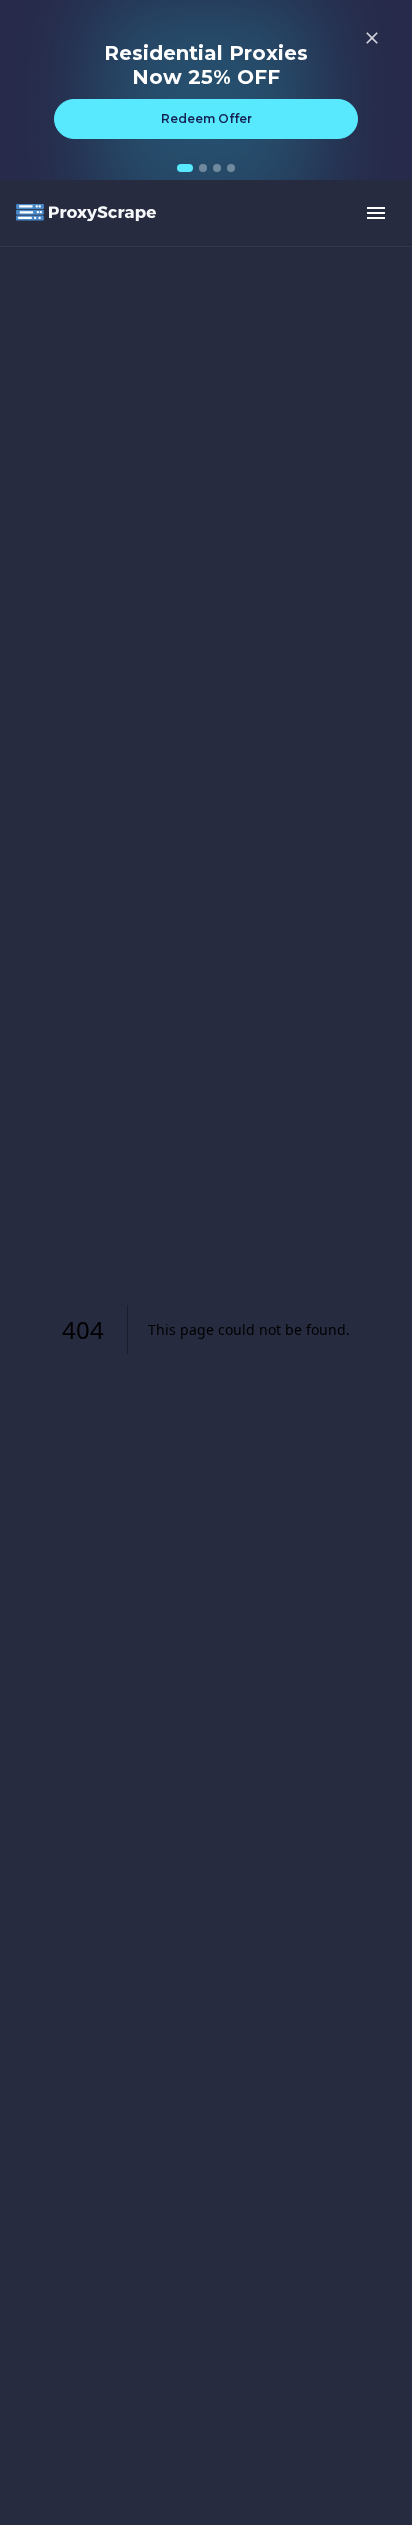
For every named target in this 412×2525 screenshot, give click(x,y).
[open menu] (376, 213)
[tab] (185, 168)
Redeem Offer (206, 118)
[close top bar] (372, 38)
